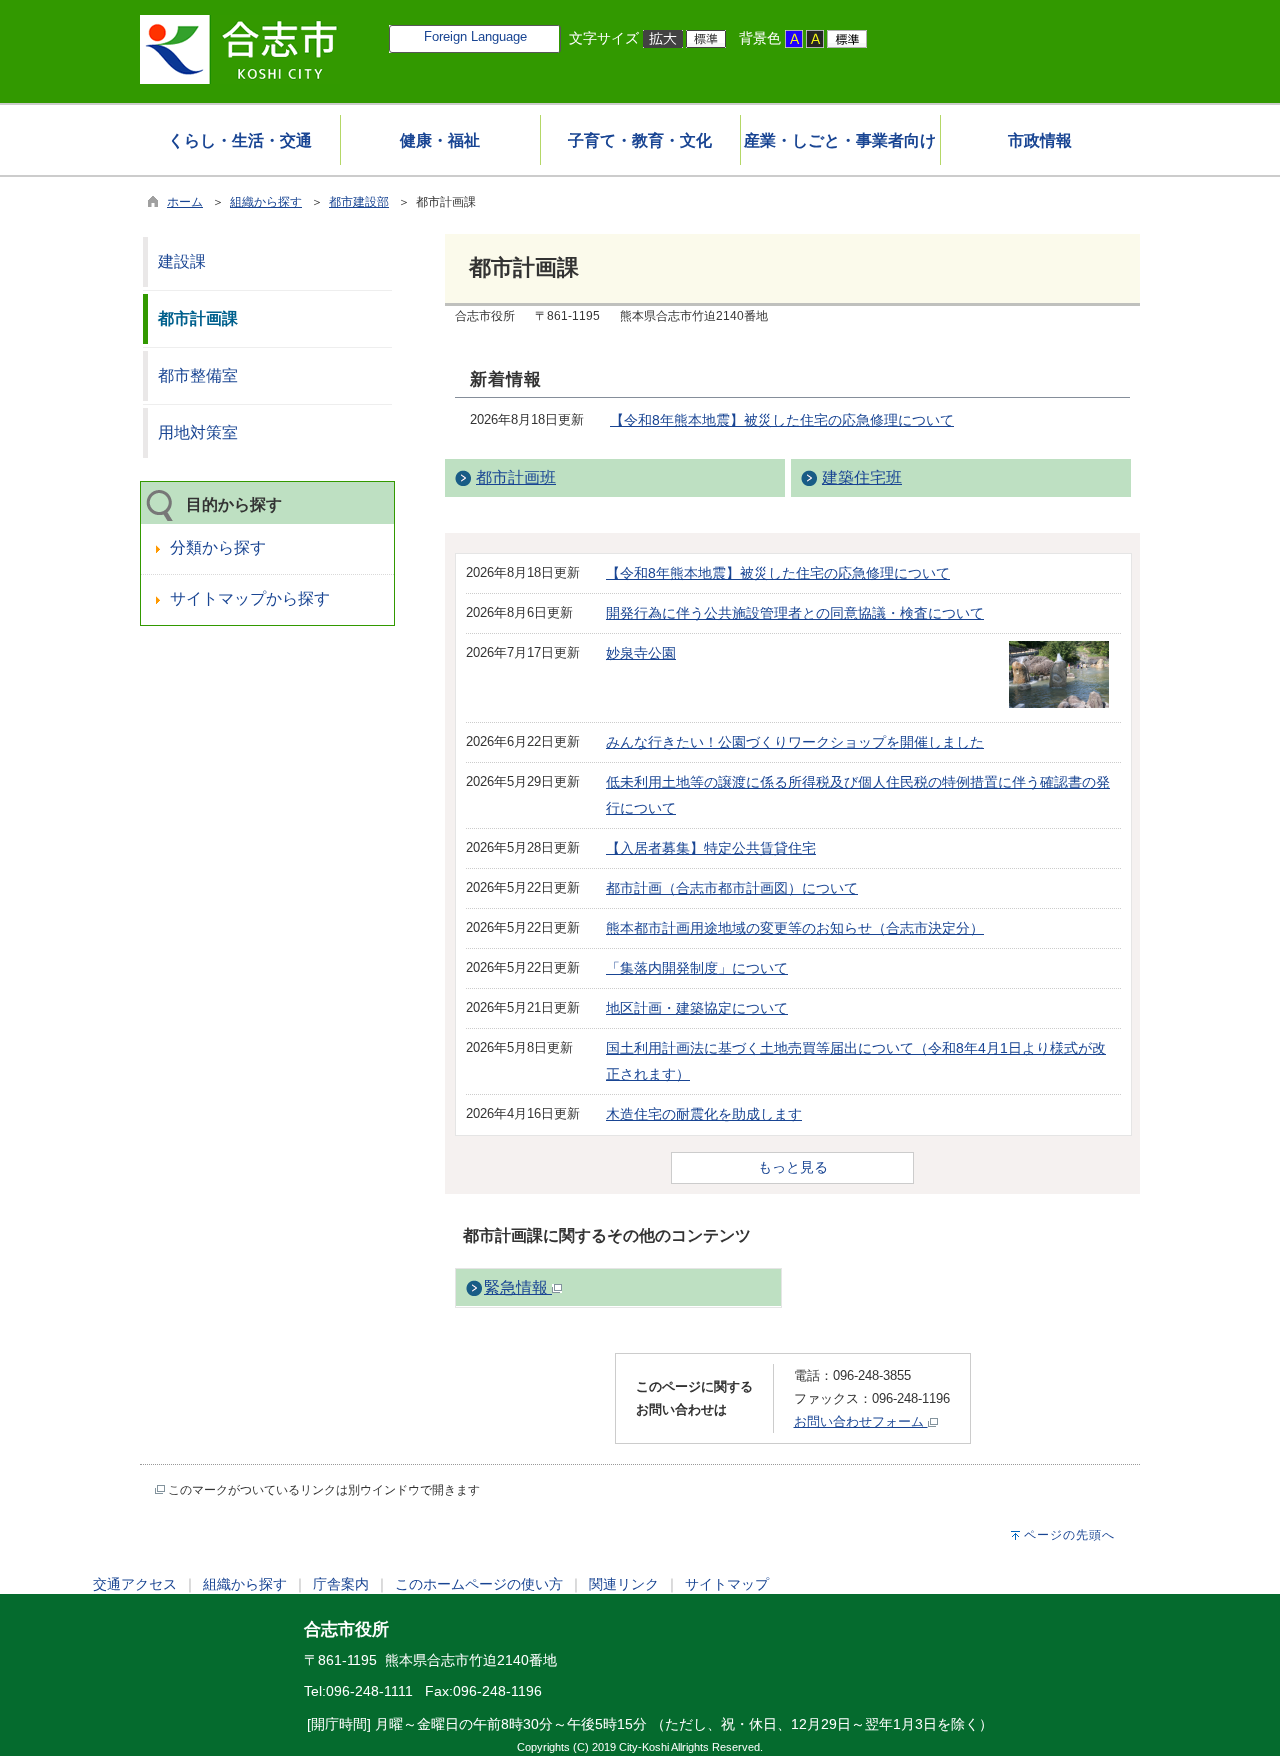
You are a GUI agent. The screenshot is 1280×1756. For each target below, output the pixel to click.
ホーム (185, 202)
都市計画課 (198, 318)
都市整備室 (198, 375)
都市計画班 (516, 477)
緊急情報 (518, 1287)
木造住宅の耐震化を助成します (704, 1114)
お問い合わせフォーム (861, 1421)
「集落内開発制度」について (697, 968)
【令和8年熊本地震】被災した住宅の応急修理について (782, 420)
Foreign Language (475, 36)
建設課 (182, 261)
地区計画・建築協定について (697, 1008)
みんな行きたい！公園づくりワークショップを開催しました (795, 742)
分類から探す (218, 547)
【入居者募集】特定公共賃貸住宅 (711, 848)
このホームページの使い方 (479, 1584)
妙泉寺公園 (641, 653)
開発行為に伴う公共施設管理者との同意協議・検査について (795, 613)
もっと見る (793, 1167)
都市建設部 (359, 202)
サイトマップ (727, 1584)
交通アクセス (135, 1584)
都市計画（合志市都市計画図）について (732, 888)
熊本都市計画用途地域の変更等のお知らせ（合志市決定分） (795, 928)
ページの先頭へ (1069, 1535)
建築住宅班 (862, 477)
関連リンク (624, 1584)
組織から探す (266, 202)
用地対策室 (198, 432)
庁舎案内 (341, 1584)
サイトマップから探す (250, 598)
